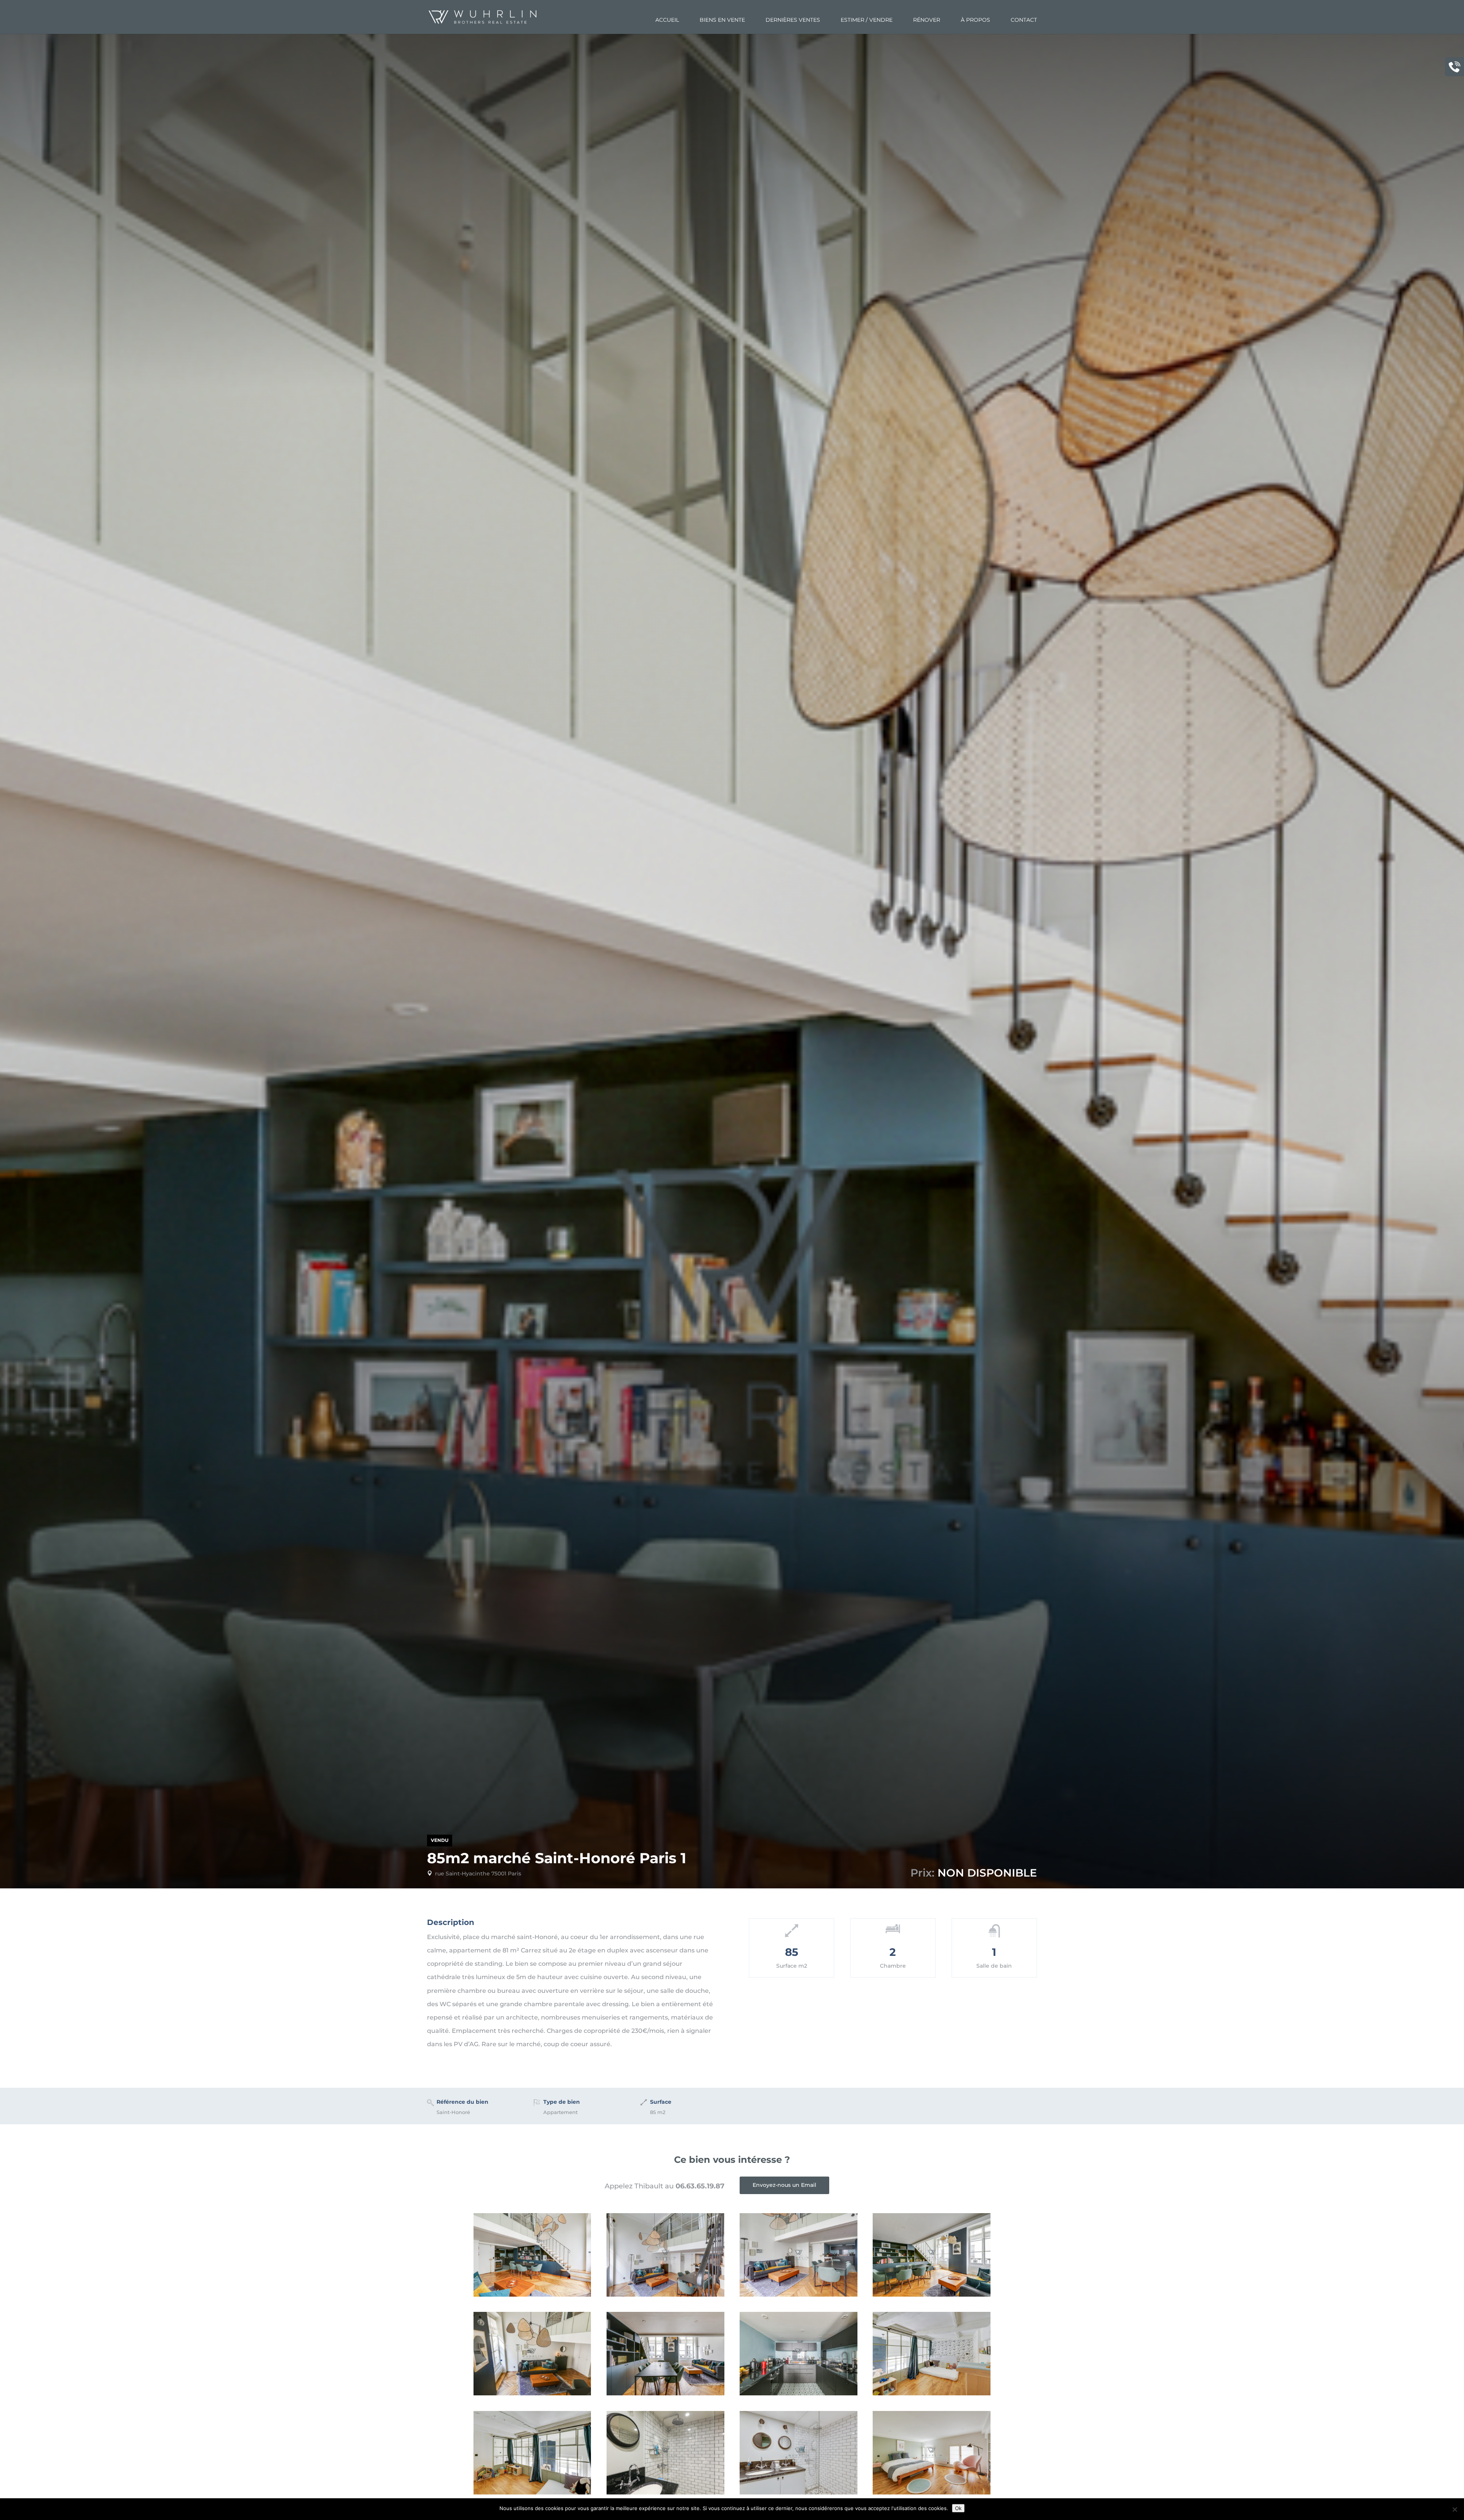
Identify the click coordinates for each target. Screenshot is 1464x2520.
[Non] (1454, 2509)
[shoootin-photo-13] (665, 2393)
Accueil (667, 20)
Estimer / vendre (867, 20)
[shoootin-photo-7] (532, 2493)
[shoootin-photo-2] (532, 2393)
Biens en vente (722, 20)
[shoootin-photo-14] (931, 2295)
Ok (958, 2508)
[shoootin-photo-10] (665, 2295)
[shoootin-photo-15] (798, 2393)
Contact (1024, 20)
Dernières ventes (793, 20)
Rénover (927, 20)
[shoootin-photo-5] (798, 2493)
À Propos (975, 20)
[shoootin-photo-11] (798, 2295)
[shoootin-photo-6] (665, 2493)
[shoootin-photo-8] (931, 2393)
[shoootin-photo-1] (931, 2493)
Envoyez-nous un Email (784, 2185)
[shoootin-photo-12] (532, 2295)
